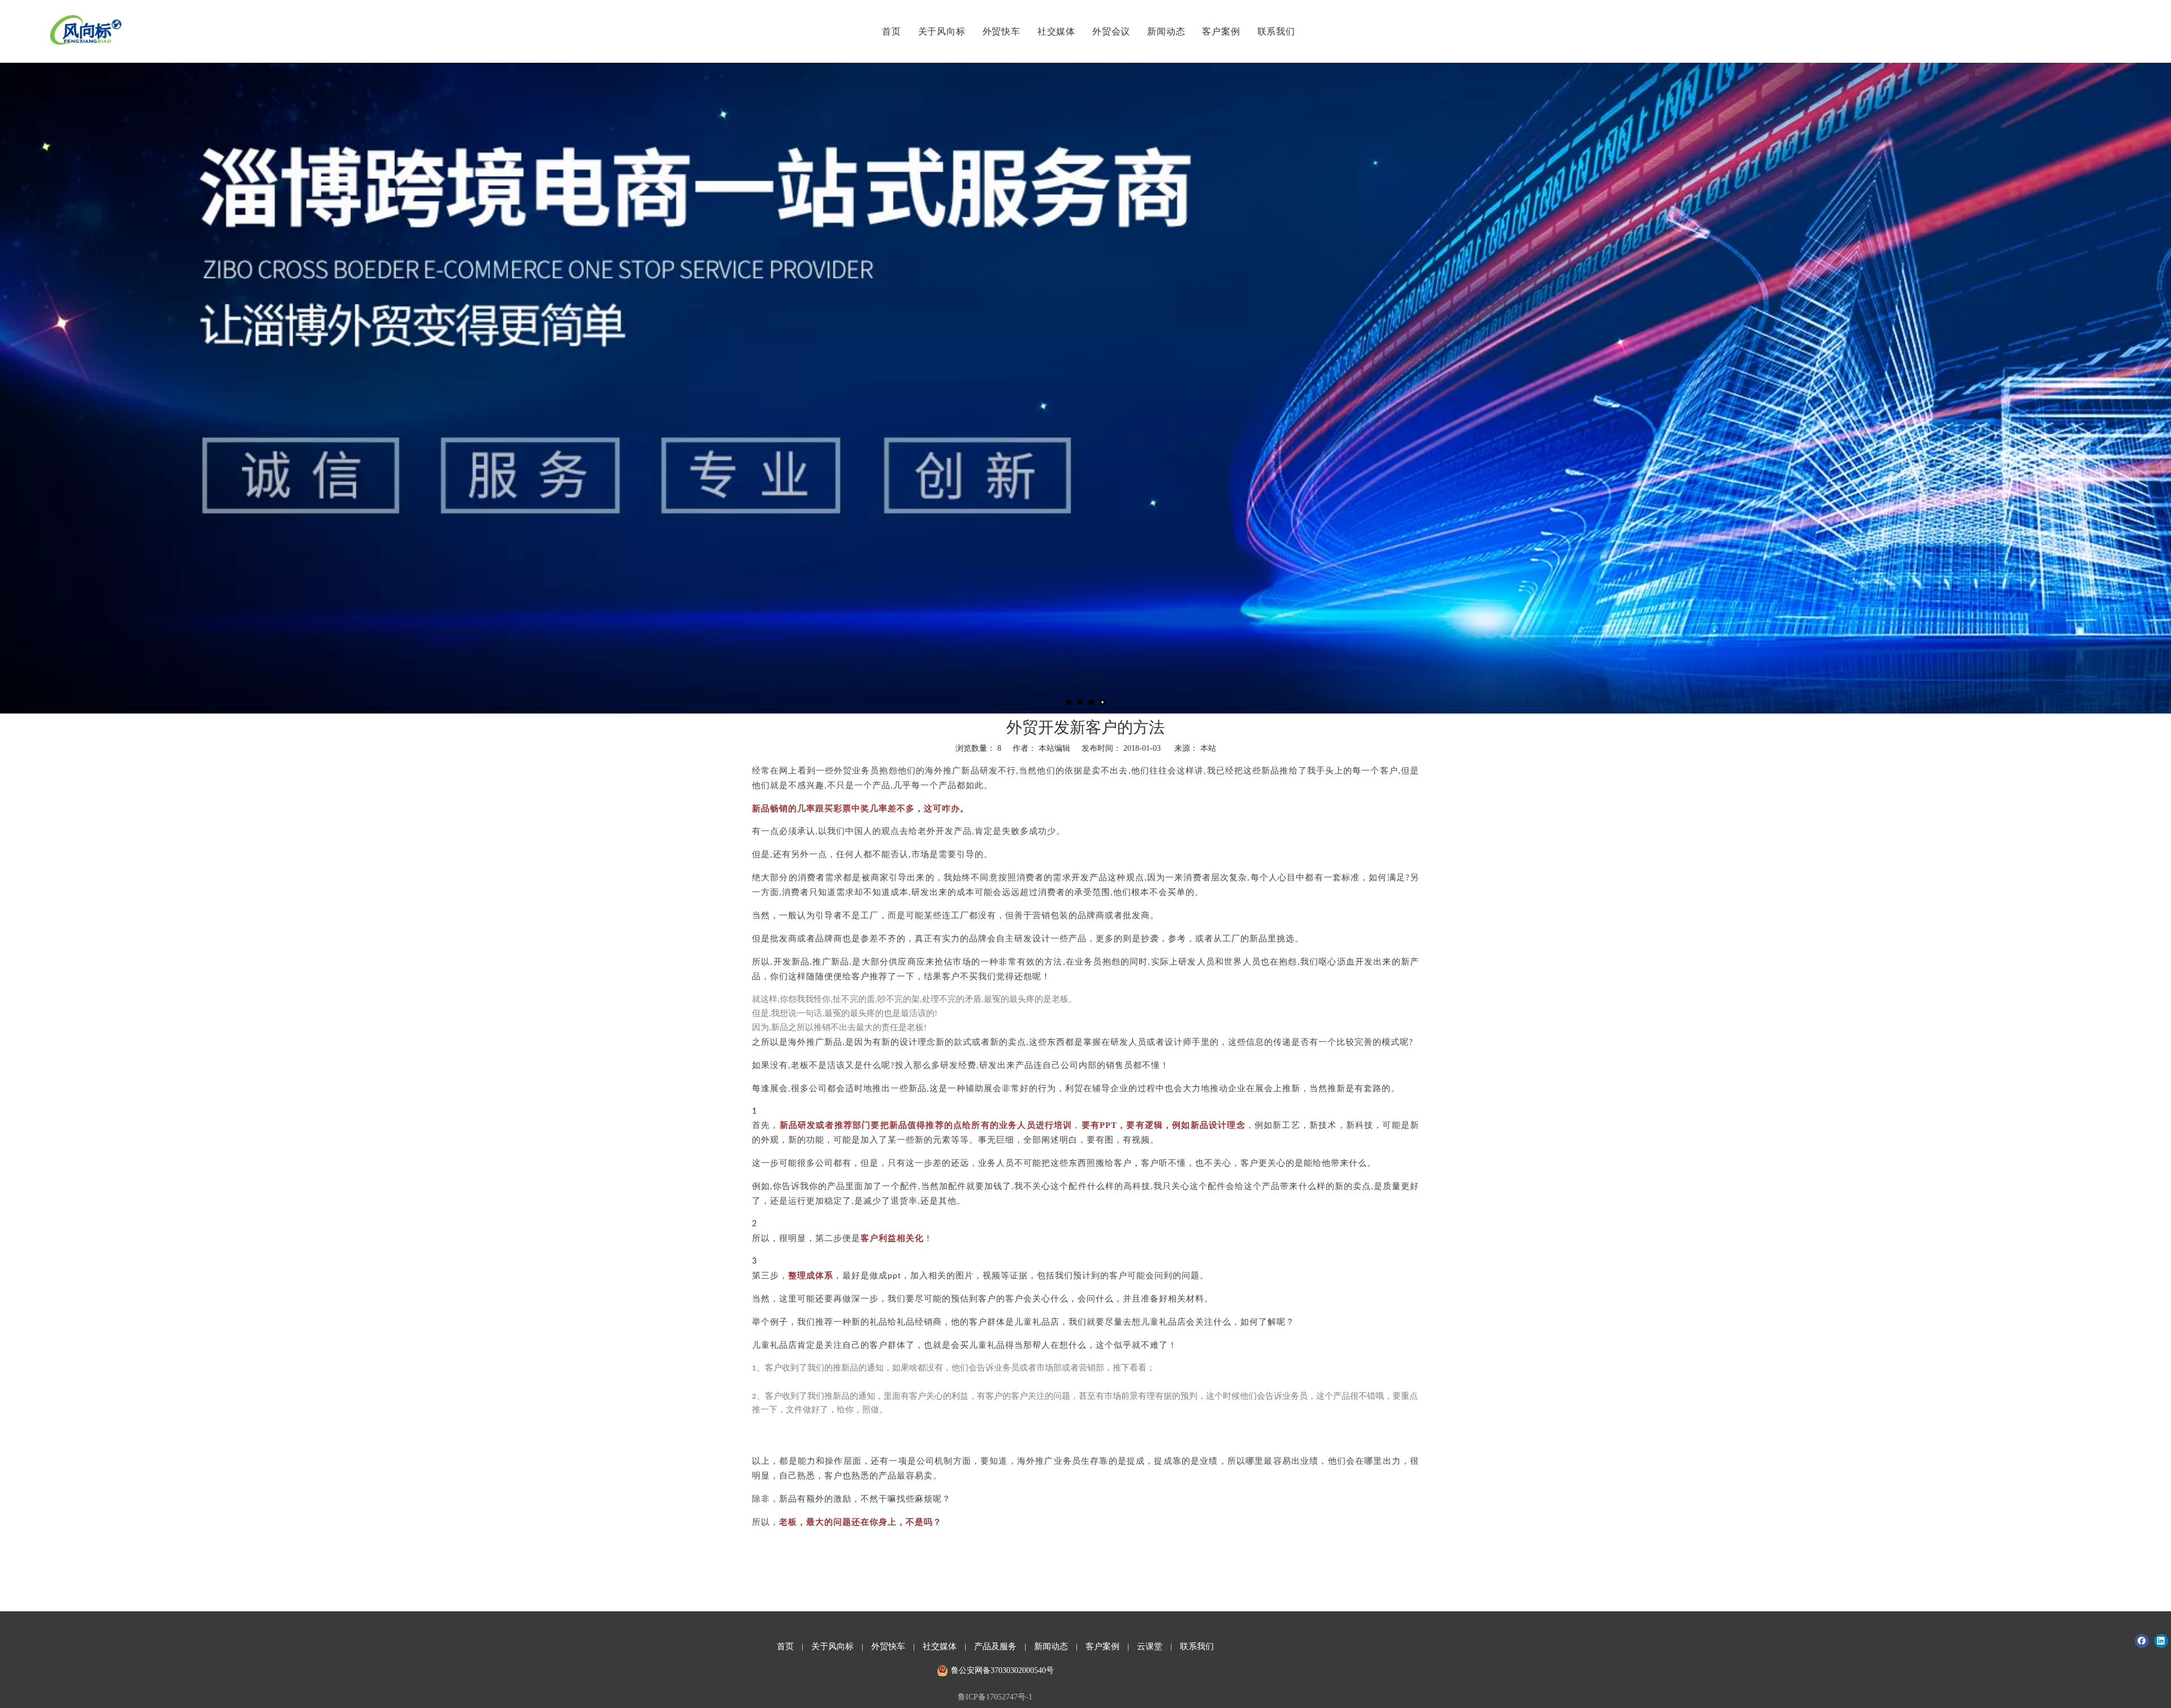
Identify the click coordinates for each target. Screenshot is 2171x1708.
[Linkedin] (2161, 1641)
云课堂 (1150, 1646)
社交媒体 (1056, 31)
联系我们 (1276, 31)
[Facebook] (2142, 1641)
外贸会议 (1111, 31)
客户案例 (1221, 31)
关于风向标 (942, 31)
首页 (892, 31)
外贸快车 (1002, 31)
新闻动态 (1166, 31)
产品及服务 (995, 1646)
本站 (1208, 748)
